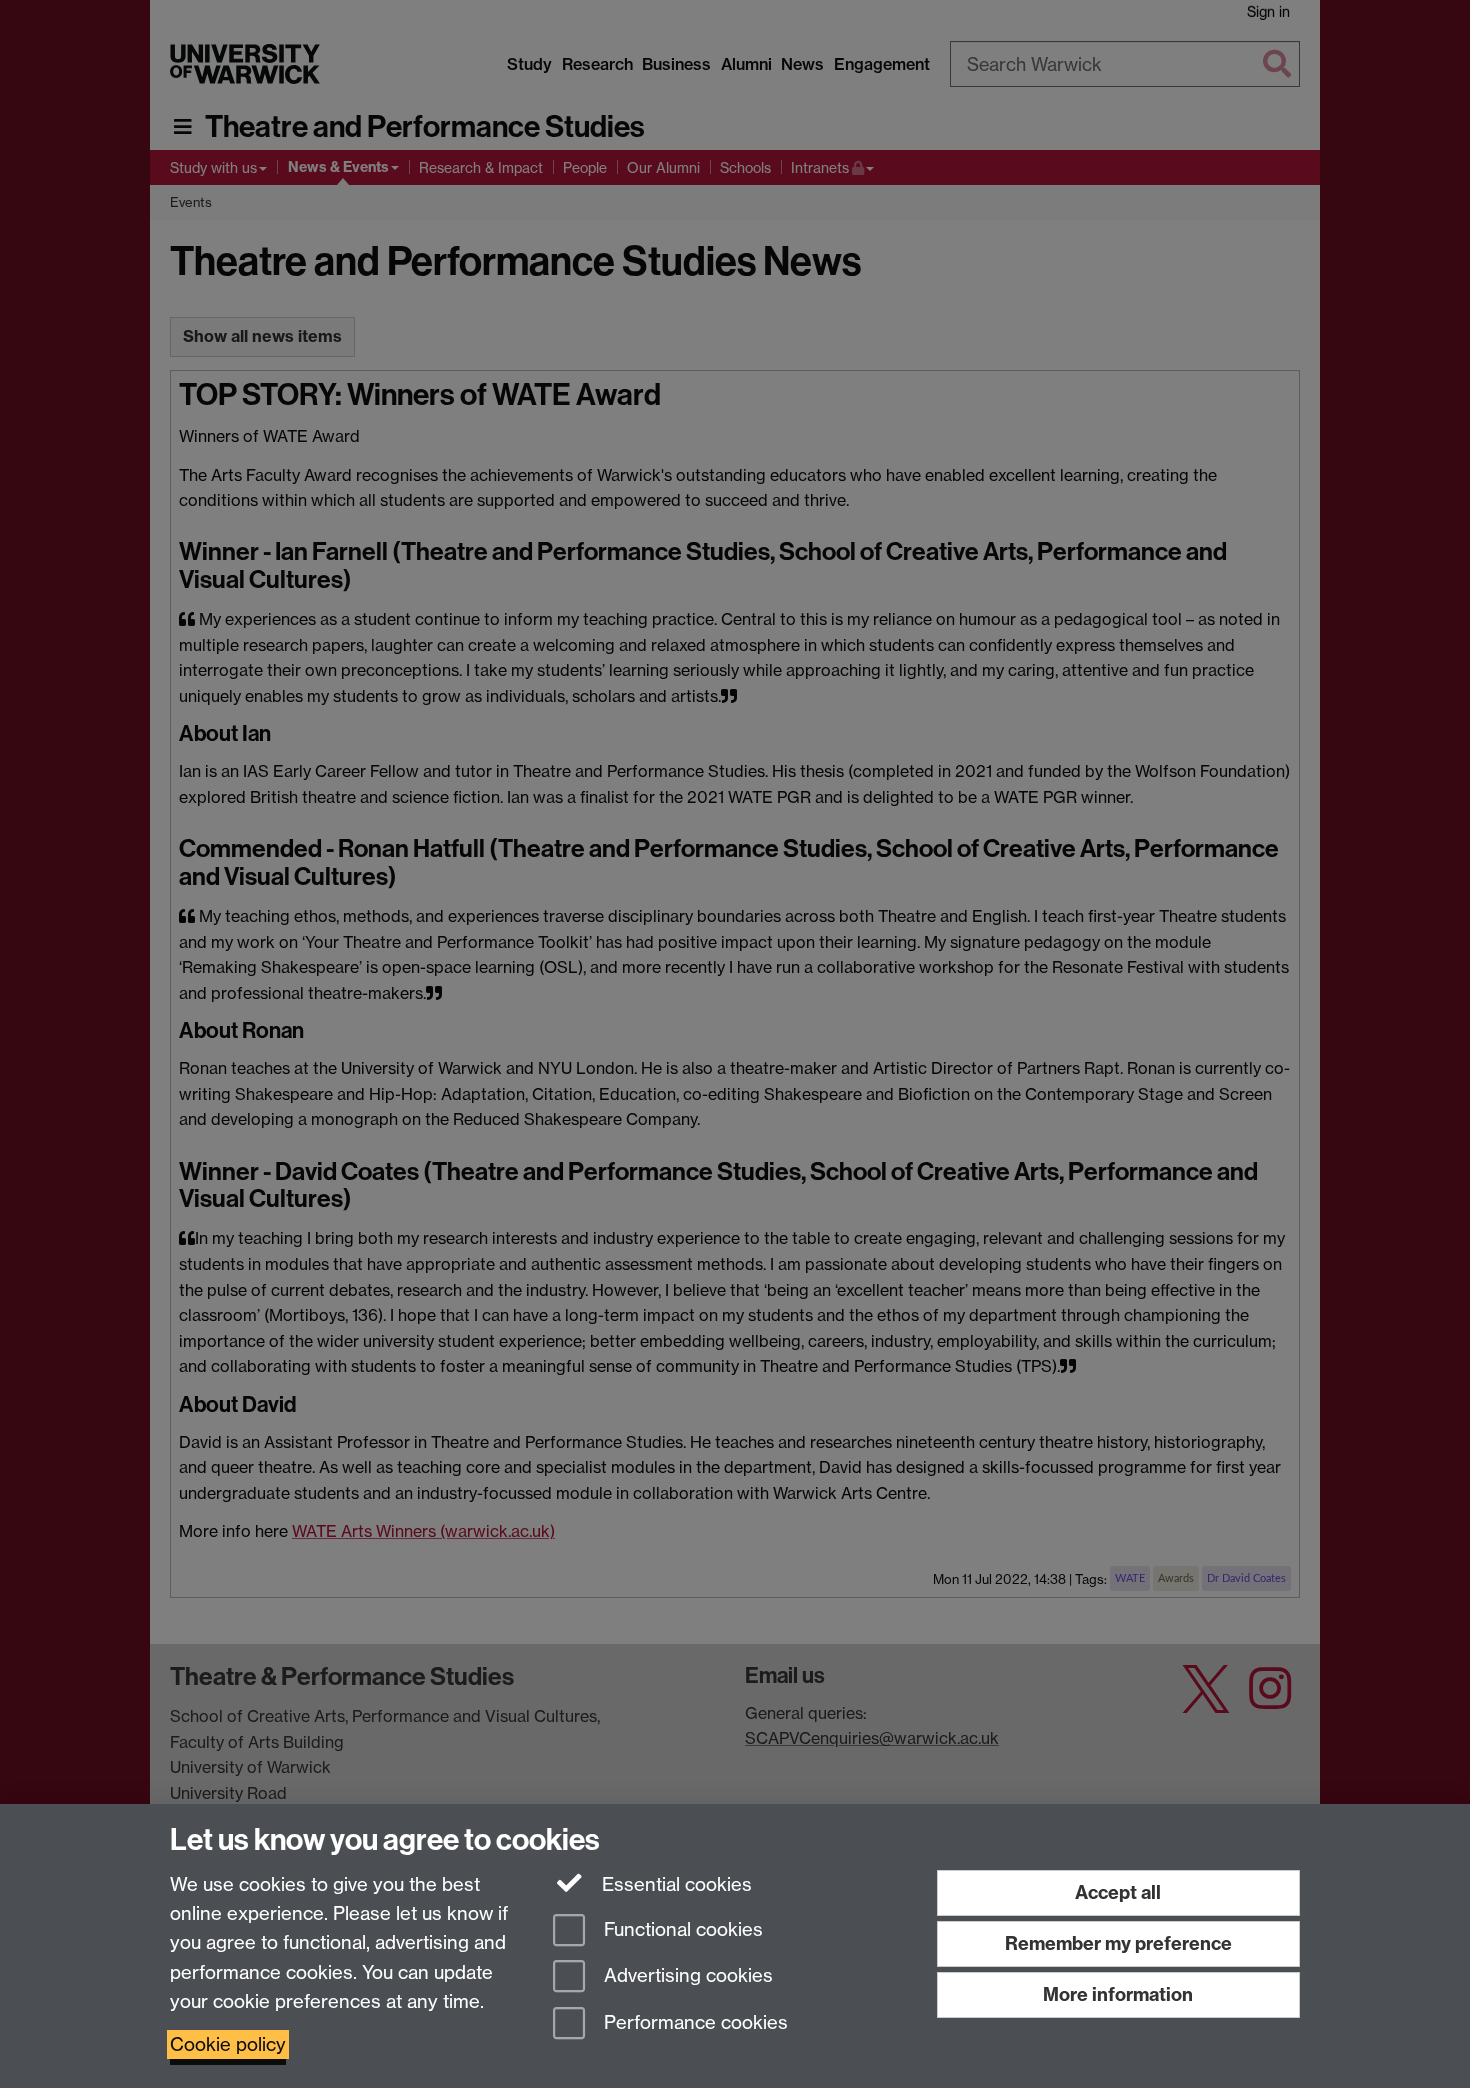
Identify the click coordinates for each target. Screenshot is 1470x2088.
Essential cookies (674, 1884)
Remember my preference (1118, 1943)
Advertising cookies (686, 1976)
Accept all (1118, 1892)
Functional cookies (681, 1929)
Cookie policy (228, 2044)
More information (1118, 1994)
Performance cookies (693, 2023)
